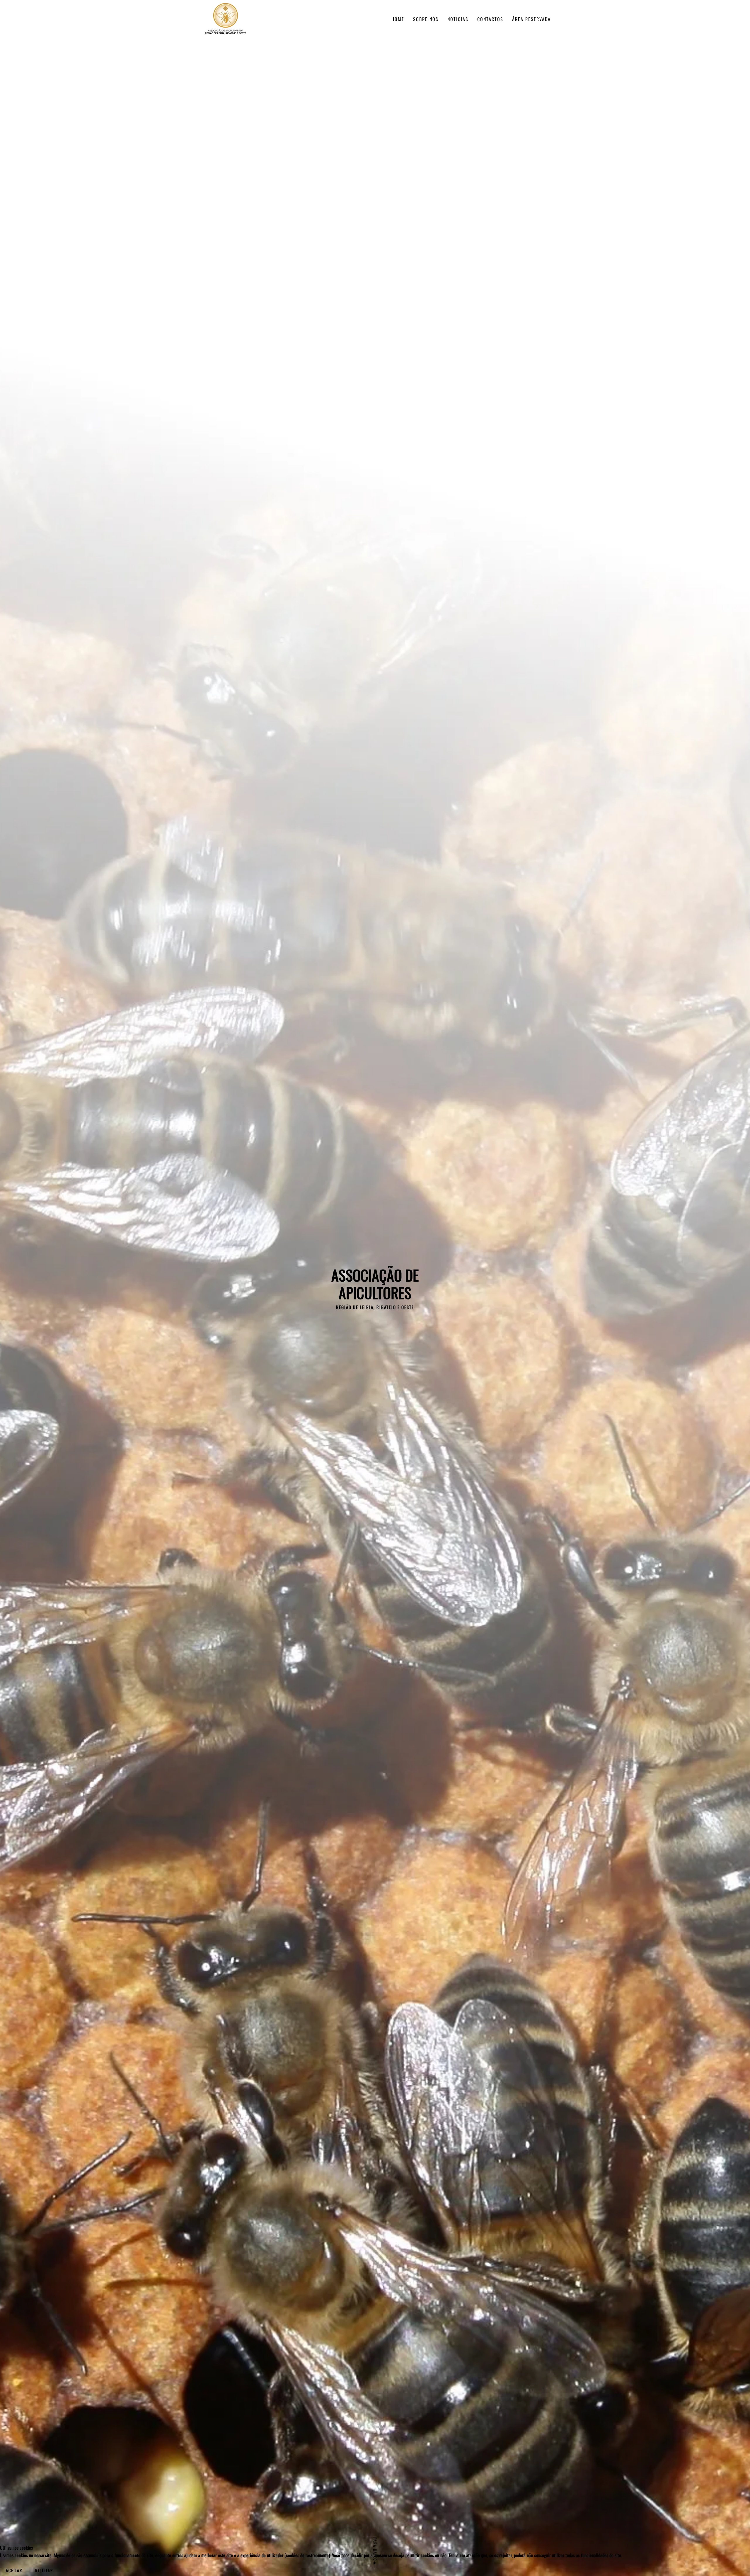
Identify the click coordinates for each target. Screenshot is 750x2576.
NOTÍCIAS (458, 19)
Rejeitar (44, 2570)
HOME (398, 19)
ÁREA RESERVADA (531, 19)
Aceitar (14, 2570)
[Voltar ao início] (226, 19)
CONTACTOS (490, 19)
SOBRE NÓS (426, 19)
